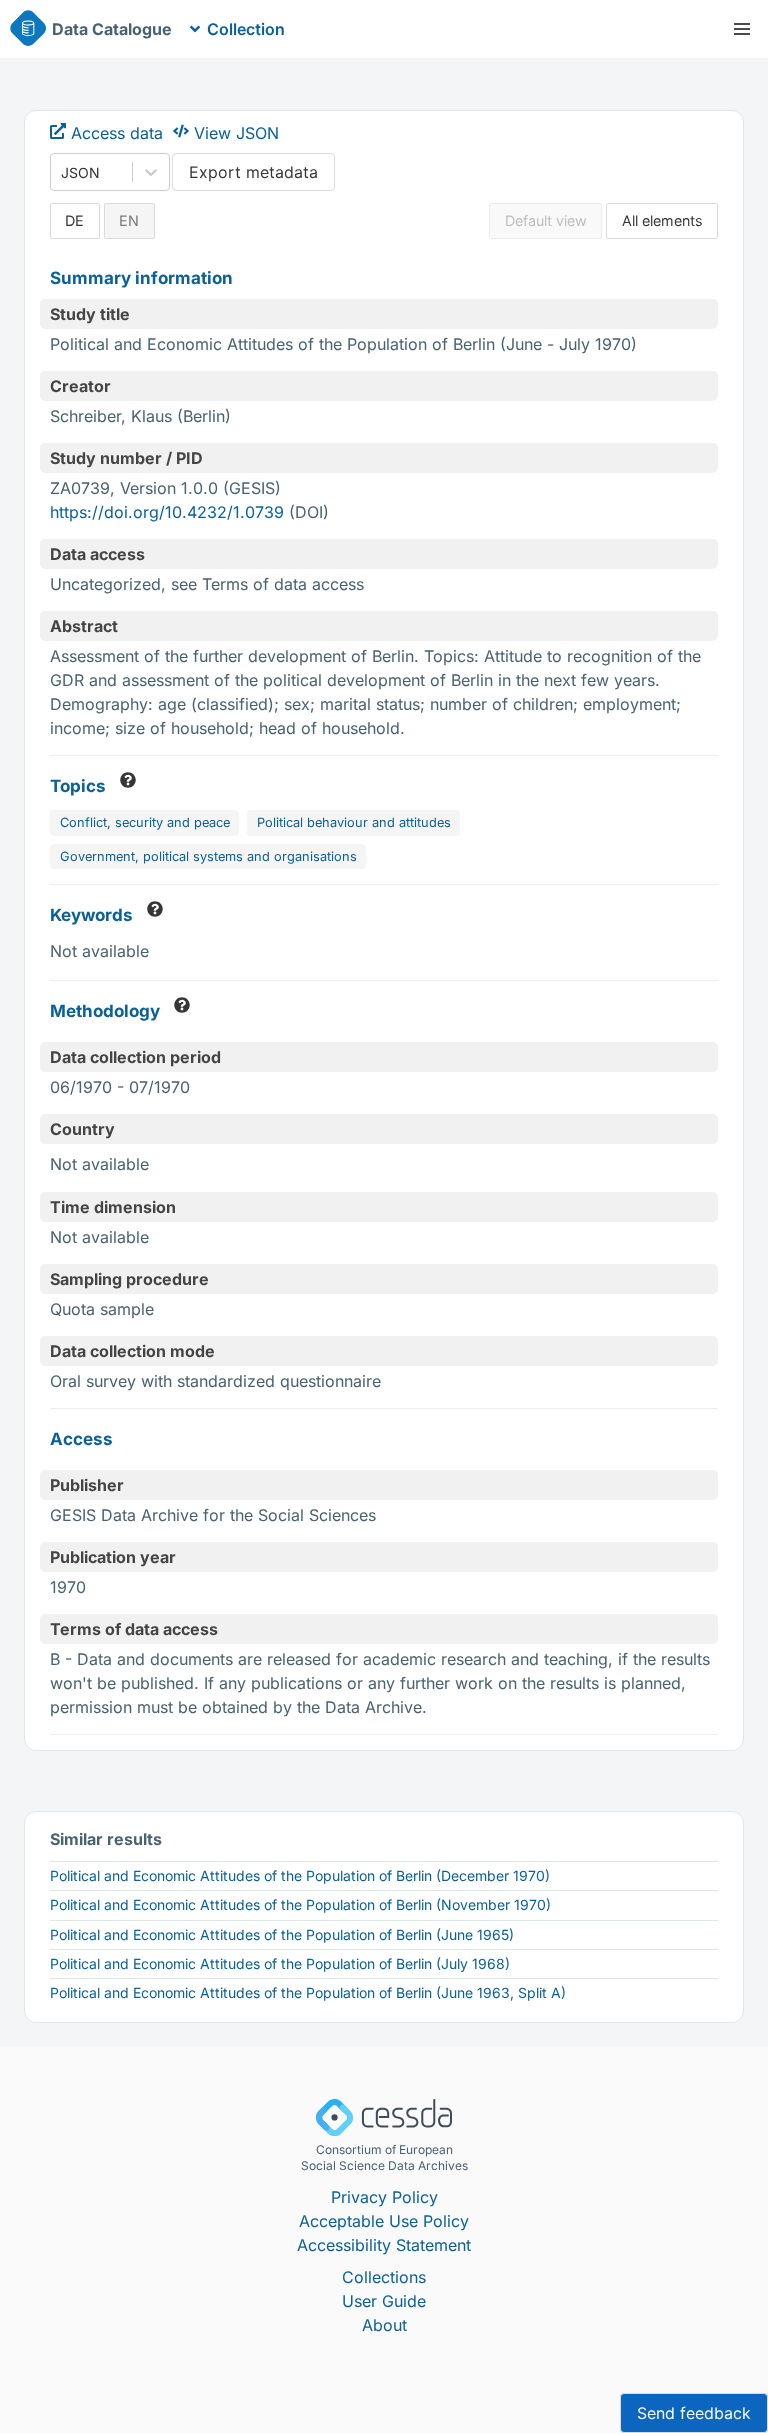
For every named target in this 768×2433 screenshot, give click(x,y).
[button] (742, 29)
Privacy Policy (384, 2197)
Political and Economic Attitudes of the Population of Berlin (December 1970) (300, 1875)
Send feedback (694, 2413)
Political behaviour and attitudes (354, 822)
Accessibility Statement (384, 2245)
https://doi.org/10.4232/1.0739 (167, 512)
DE (74, 220)
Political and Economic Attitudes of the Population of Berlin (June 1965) (282, 1934)
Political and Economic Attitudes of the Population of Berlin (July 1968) (280, 1963)
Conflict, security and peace (145, 822)
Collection (246, 29)
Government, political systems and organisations (208, 856)
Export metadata (253, 172)
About (384, 2325)
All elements (662, 220)
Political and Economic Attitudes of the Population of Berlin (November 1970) (300, 1904)
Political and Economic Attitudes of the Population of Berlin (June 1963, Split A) (308, 1992)
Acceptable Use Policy (384, 2221)
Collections (384, 2277)
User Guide (384, 2301)
